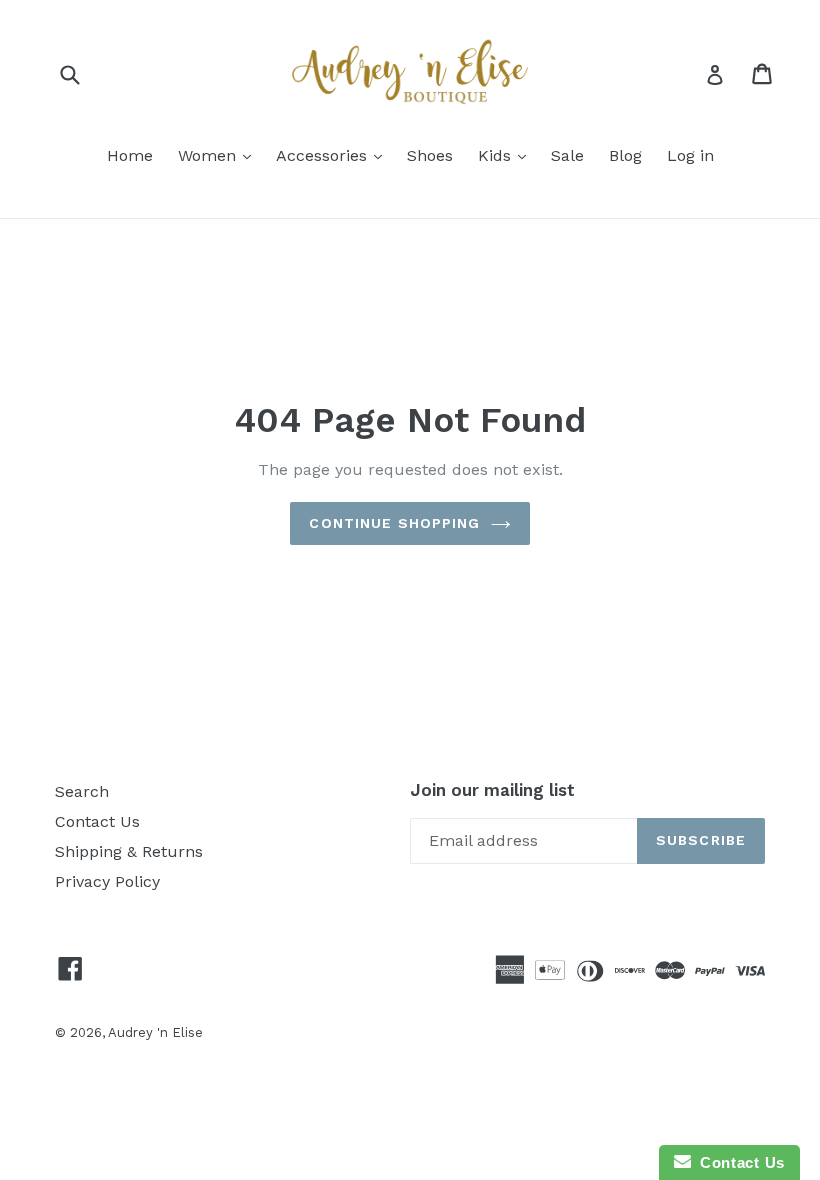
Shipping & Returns (129, 851)
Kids (497, 155)
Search (82, 791)
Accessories (324, 155)
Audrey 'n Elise (155, 1032)
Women (209, 155)
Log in (690, 155)
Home (130, 155)
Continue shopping (394, 523)
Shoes (430, 155)
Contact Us (97, 821)
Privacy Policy (107, 881)
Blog (625, 155)
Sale (567, 155)
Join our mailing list (492, 790)
